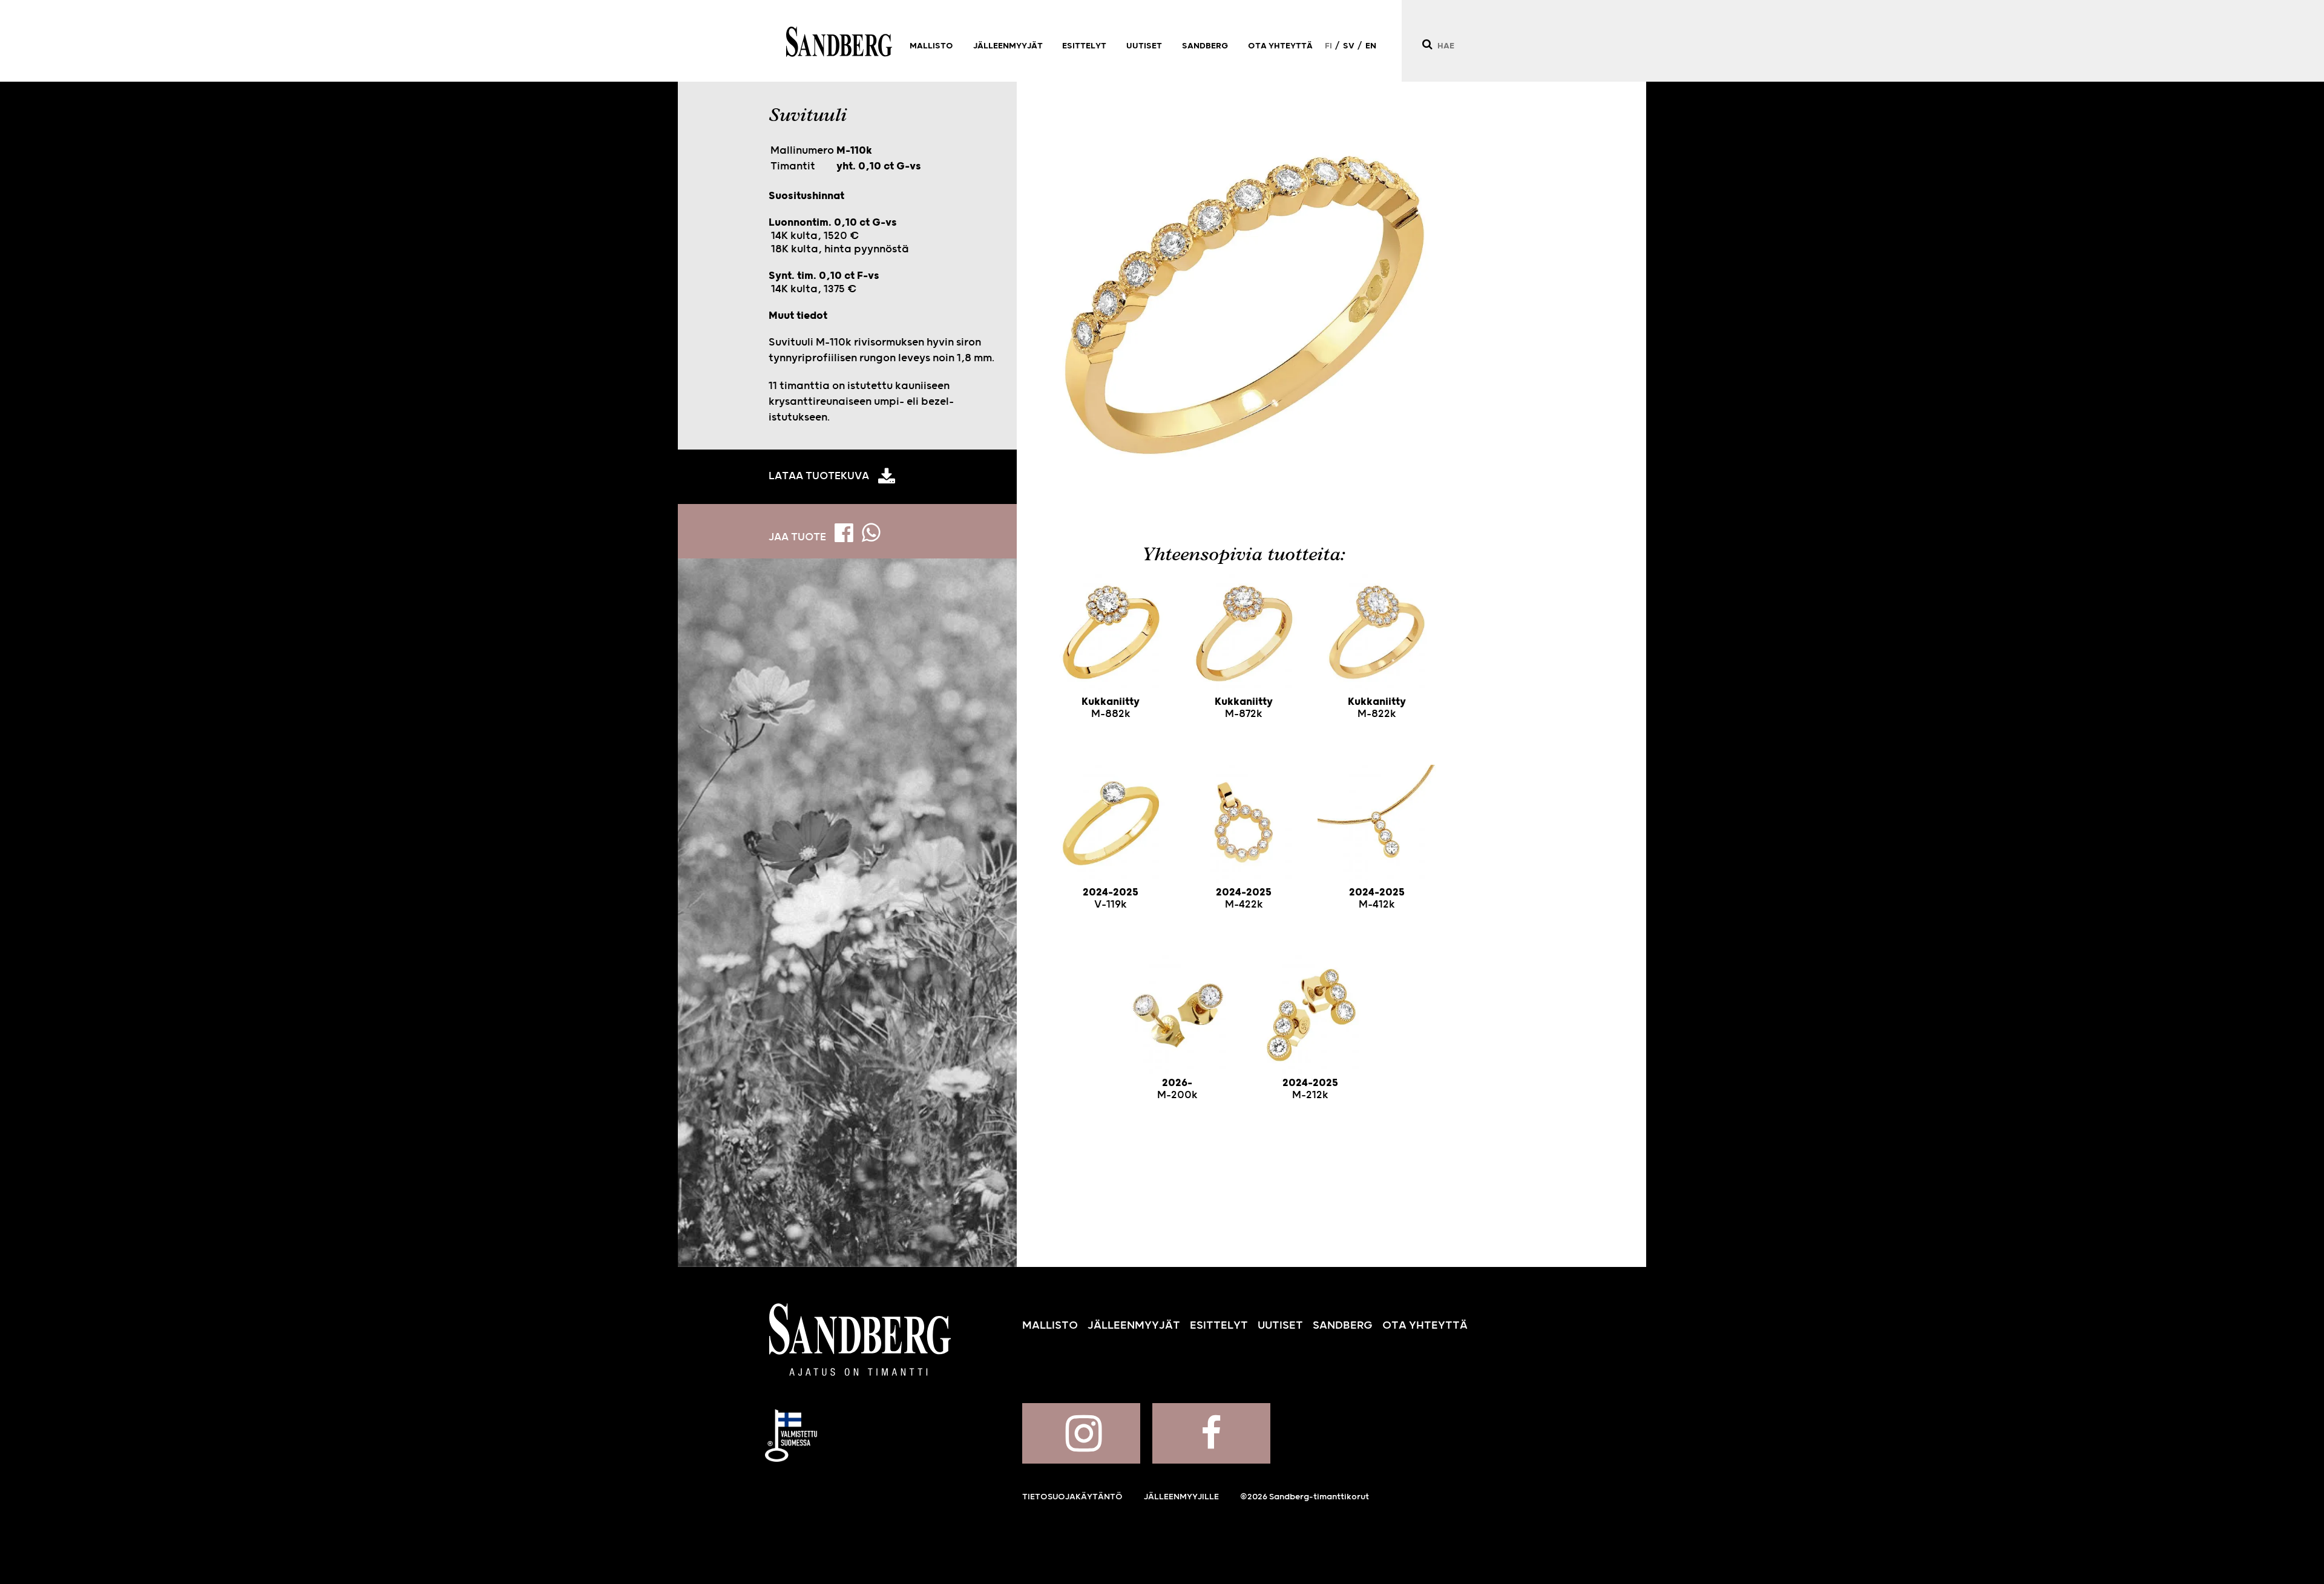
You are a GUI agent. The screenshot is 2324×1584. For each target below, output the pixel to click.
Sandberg (839, 42)
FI (1328, 46)
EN (1371, 46)
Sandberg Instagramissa (1081, 1433)
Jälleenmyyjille (1181, 1497)
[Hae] (1427, 44)
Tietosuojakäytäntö (1072, 1497)
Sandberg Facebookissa (1211, 1433)
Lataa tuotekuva (819, 476)
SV (1349, 46)
